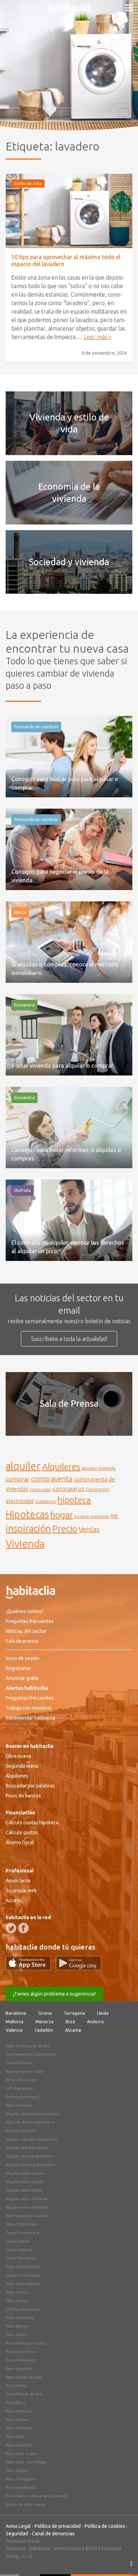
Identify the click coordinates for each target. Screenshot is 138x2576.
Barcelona (16, 2013)
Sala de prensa (22, 1641)
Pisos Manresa (19, 2411)
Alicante (73, 2030)
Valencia (14, 2030)
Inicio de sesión (22, 1658)
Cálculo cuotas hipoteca (32, 1823)
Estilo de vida (28, 183)
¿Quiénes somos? (25, 1611)
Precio (65, 1529)
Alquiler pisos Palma (24, 2190)
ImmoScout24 (69, 2548)
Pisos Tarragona (20, 2479)
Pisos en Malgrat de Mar (28, 2046)
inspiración (28, 1528)
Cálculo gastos (22, 1832)
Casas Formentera (22, 2233)
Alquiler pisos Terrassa (26, 2199)
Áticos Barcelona (21, 2080)
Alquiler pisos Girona (25, 2173)
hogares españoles (92, 1516)
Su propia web (21, 1891)
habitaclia (40, 2548)
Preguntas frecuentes (30, 1621)
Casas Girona (18, 2241)
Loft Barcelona (19, 2088)
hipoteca (74, 1500)
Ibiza (70, 2022)
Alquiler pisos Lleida (24, 2182)
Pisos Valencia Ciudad (26, 2343)
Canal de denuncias (53, 2534)
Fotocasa (16, 2548)
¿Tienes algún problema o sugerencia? (54, 1994)
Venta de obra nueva (25, 2505)
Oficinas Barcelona (23, 2309)
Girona (45, 2013)
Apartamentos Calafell (26, 2216)
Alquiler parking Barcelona (30, 2165)
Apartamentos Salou (25, 2071)
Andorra (95, 2022)
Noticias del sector (26, 1631)
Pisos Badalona (19, 2318)
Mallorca (15, 2022)
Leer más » (97, 337)
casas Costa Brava (22, 2224)
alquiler (23, 1466)
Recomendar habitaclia (30, 1718)
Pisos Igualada (19, 2369)
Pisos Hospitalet (21, 2360)
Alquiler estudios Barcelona (31, 2139)
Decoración (98, 1489)
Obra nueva (18, 1756)
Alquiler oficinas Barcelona (30, 2156)
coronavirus (69, 1489)
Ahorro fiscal (20, 1842)
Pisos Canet (16, 2335)
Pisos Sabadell (19, 2445)
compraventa (52, 1479)
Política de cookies (105, 2526)
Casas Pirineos (19, 2063)
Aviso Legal (18, 2526)
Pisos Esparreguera (23, 2284)
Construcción (41, 1490)
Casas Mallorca (19, 2250)
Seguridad (17, 2534)
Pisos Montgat (19, 2428)
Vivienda (25, 1543)
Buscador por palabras (30, 1786)
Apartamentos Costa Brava (30, 2054)
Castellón (44, 2030)
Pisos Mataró (18, 2420)
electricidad (20, 1501)
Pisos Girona (17, 2292)
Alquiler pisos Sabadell (27, 2207)
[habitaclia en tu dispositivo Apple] (31, 1968)
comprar (18, 1479)
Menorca (44, 2022)
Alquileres (61, 1467)
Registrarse (18, 1668)
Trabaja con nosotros (29, 1708)
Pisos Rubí (15, 2437)
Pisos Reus (15, 2403)
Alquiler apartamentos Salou (32, 2114)
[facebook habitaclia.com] (23, 1928)
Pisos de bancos (23, 1796)
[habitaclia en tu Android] (79, 1968)
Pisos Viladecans (21, 2488)
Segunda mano (22, 1766)
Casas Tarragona (21, 2258)
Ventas (89, 1530)
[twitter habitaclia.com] (11, 1928)
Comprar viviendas (23, 2275)
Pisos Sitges (17, 2471)
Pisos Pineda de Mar (24, 2394)
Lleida (103, 2013)
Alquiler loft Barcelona (27, 2148)
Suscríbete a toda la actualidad (69, 1339)
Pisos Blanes (17, 2326)
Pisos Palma (16, 2386)
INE (114, 1516)
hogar (62, 1514)
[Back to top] (122, 2560)
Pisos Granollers (20, 2352)
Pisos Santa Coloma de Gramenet (36, 2496)
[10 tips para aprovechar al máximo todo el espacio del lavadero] (69, 211)
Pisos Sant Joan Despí (26, 2462)
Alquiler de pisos (21, 2131)
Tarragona (74, 2013)
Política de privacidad (58, 2526)
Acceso (14, 1900)
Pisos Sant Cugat (21, 2454)
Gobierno (45, 1501)
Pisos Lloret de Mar (24, 2377)
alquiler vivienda (99, 1468)
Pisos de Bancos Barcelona (30, 2122)
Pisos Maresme (19, 2105)
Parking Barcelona (22, 2097)
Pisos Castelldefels (23, 2267)
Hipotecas (27, 1514)
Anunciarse (18, 1881)
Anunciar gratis (22, 1678)
